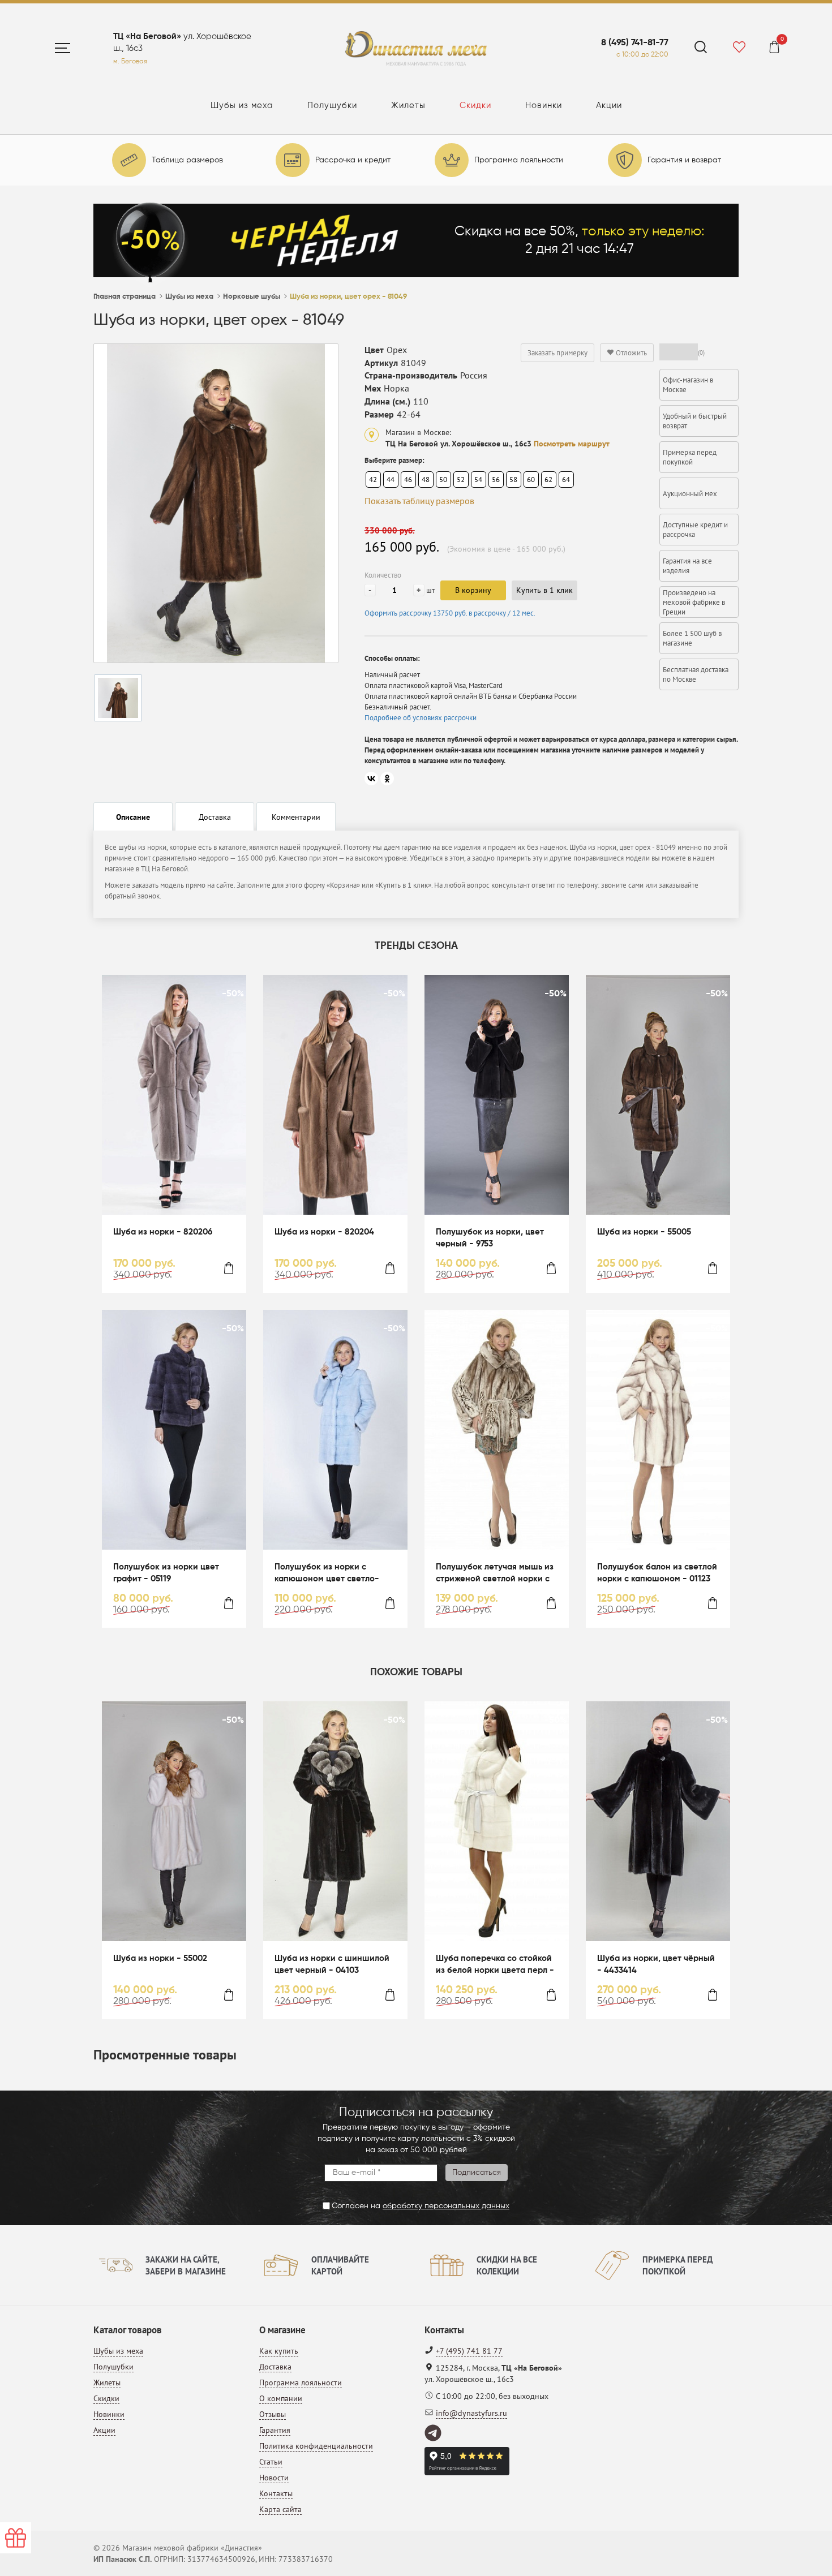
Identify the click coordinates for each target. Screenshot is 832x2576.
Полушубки (332, 106)
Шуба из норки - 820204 (324, 1232)
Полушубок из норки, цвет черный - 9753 (490, 1238)
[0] (774, 49)
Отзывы (273, 2414)
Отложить (631, 353)
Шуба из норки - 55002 (160, 1958)
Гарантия (275, 2430)
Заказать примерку (557, 353)
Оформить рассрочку (450, 613)
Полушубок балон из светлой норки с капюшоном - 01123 (657, 1573)
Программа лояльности (301, 2383)
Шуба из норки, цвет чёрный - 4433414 (656, 1964)
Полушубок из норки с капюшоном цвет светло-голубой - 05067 (327, 1574)
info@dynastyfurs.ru (471, 2413)
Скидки (475, 106)
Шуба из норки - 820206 (163, 1232)
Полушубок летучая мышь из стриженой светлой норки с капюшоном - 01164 (495, 1574)
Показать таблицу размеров (419, 501)
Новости (274, 2478)
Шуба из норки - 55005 (644, 1232)
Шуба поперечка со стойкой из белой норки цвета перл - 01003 (495, 1965)
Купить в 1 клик (544, 590)
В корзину (473, 590)
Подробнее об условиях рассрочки (421, 718)
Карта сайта (280, 2509)
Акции (609, 106)
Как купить (279, 2351)
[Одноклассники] (387, 779)
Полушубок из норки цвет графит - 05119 (166, 1573)
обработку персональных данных (446, 2206)
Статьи (271, 2462)
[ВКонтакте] (371, 779)
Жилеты (408, 106)
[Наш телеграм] (434, 2433)
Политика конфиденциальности (316, 2446)
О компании (281, 2398)
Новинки (544, 106)
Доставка (275, 2367)
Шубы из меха (242, 106)
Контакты (276, 2493)
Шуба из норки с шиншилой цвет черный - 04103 (332, 1964)
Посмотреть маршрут (572, 444)
